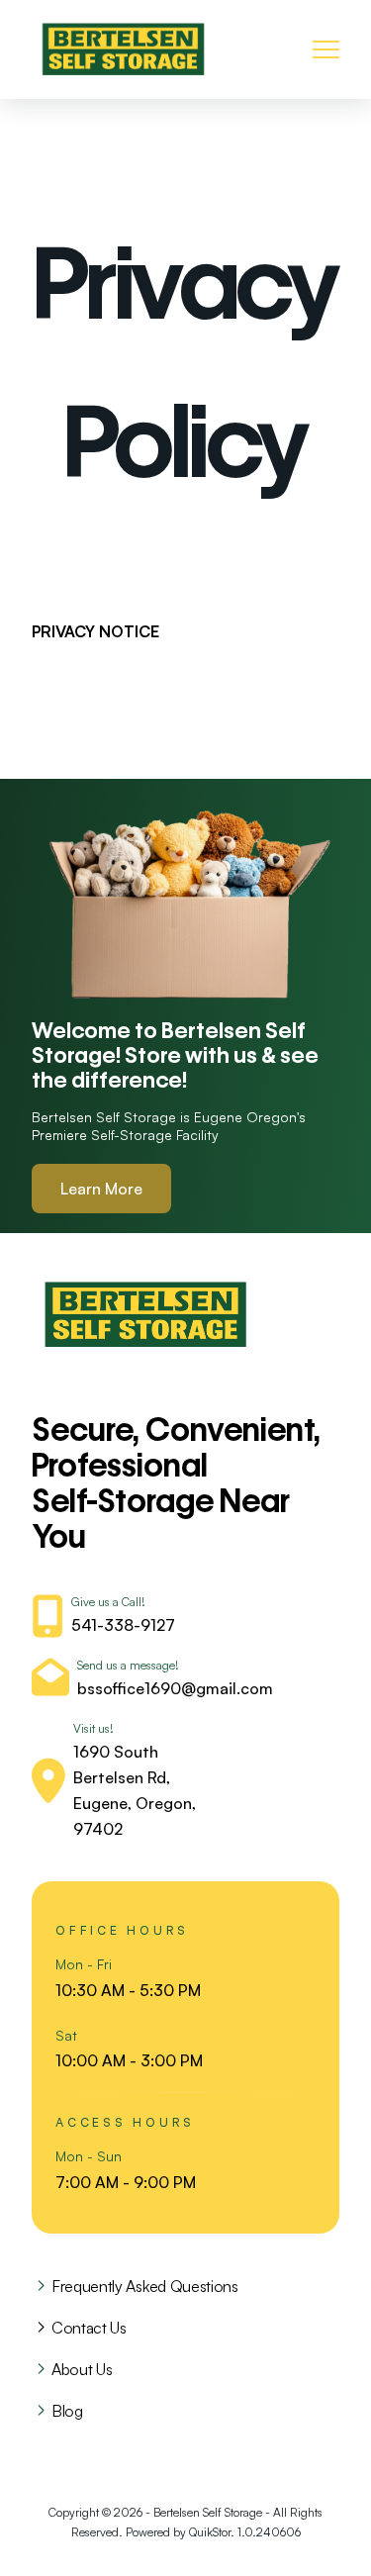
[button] (326, 50)
